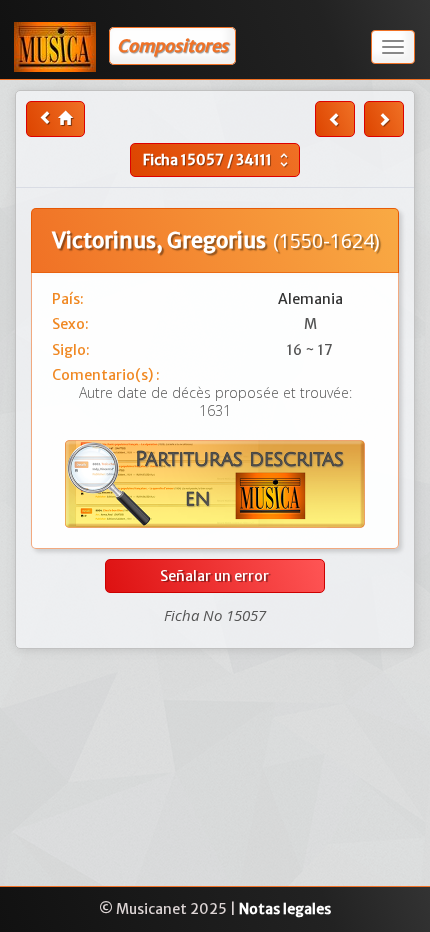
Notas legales (285, 909)
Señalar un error (214, 576)
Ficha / (218, 160)
